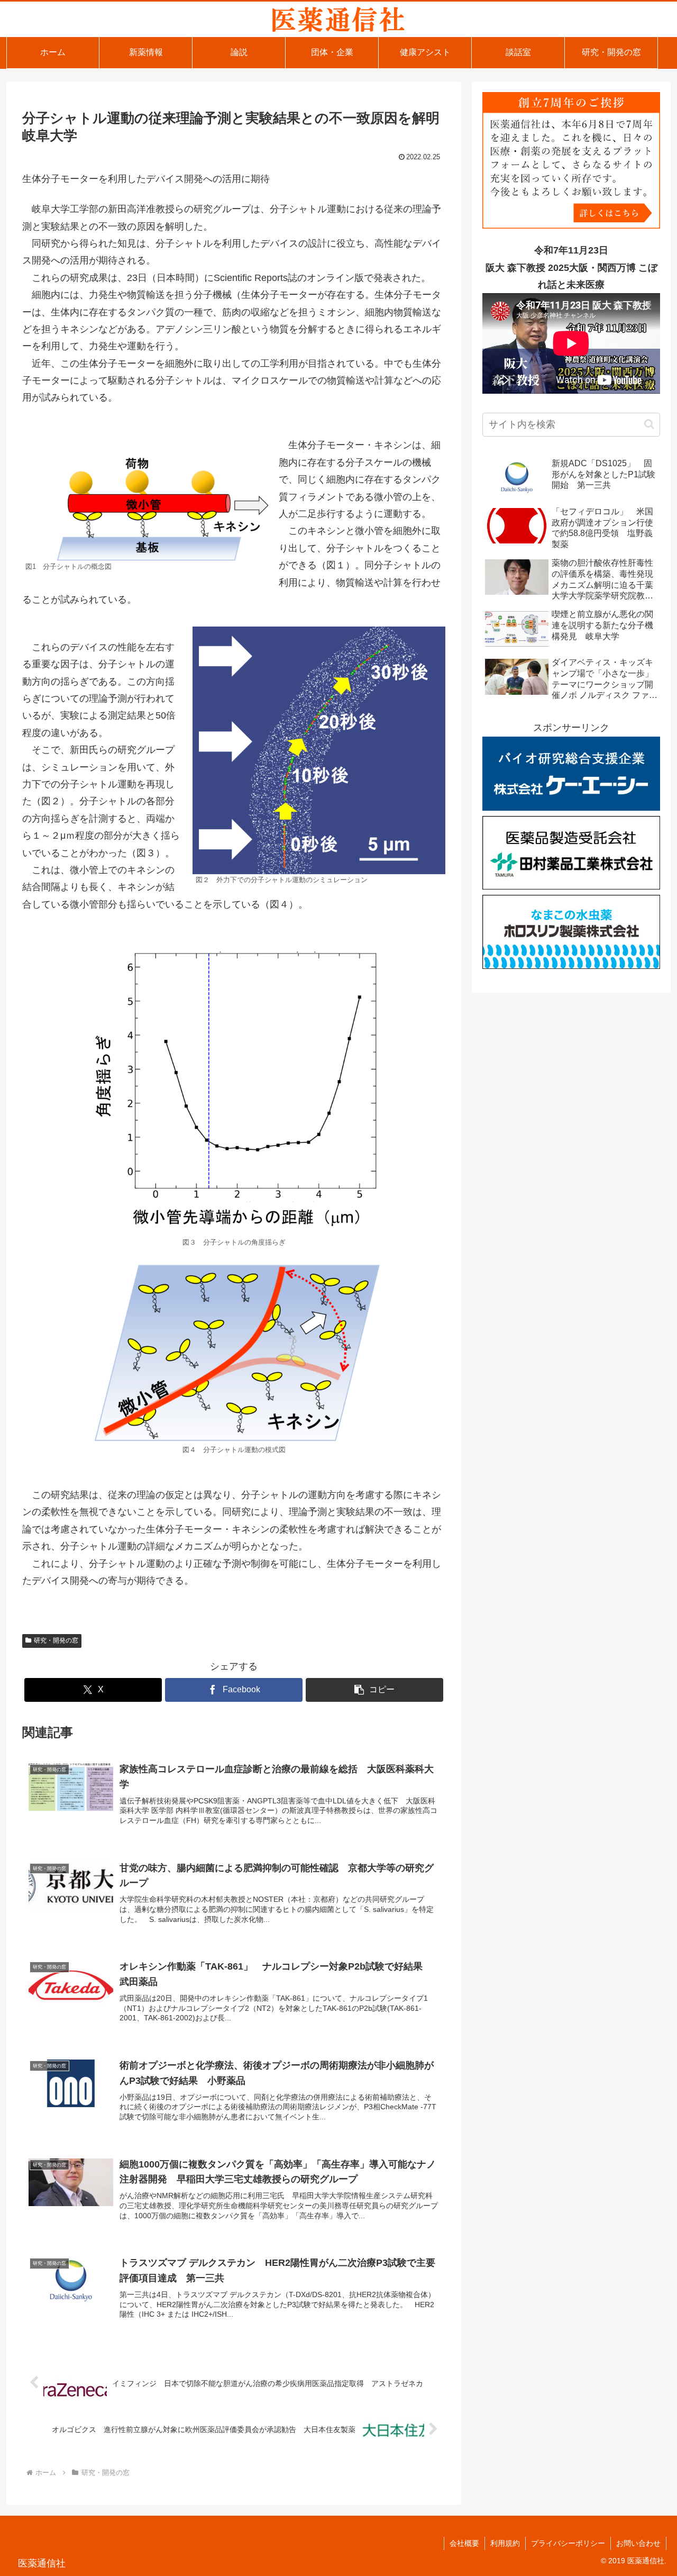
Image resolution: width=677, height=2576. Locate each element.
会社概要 (464, 2543)
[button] (374, 1690)
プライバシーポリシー (568, 2543)
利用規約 (505, 2543)
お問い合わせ (638, 2543)
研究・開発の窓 (56, 1640)
